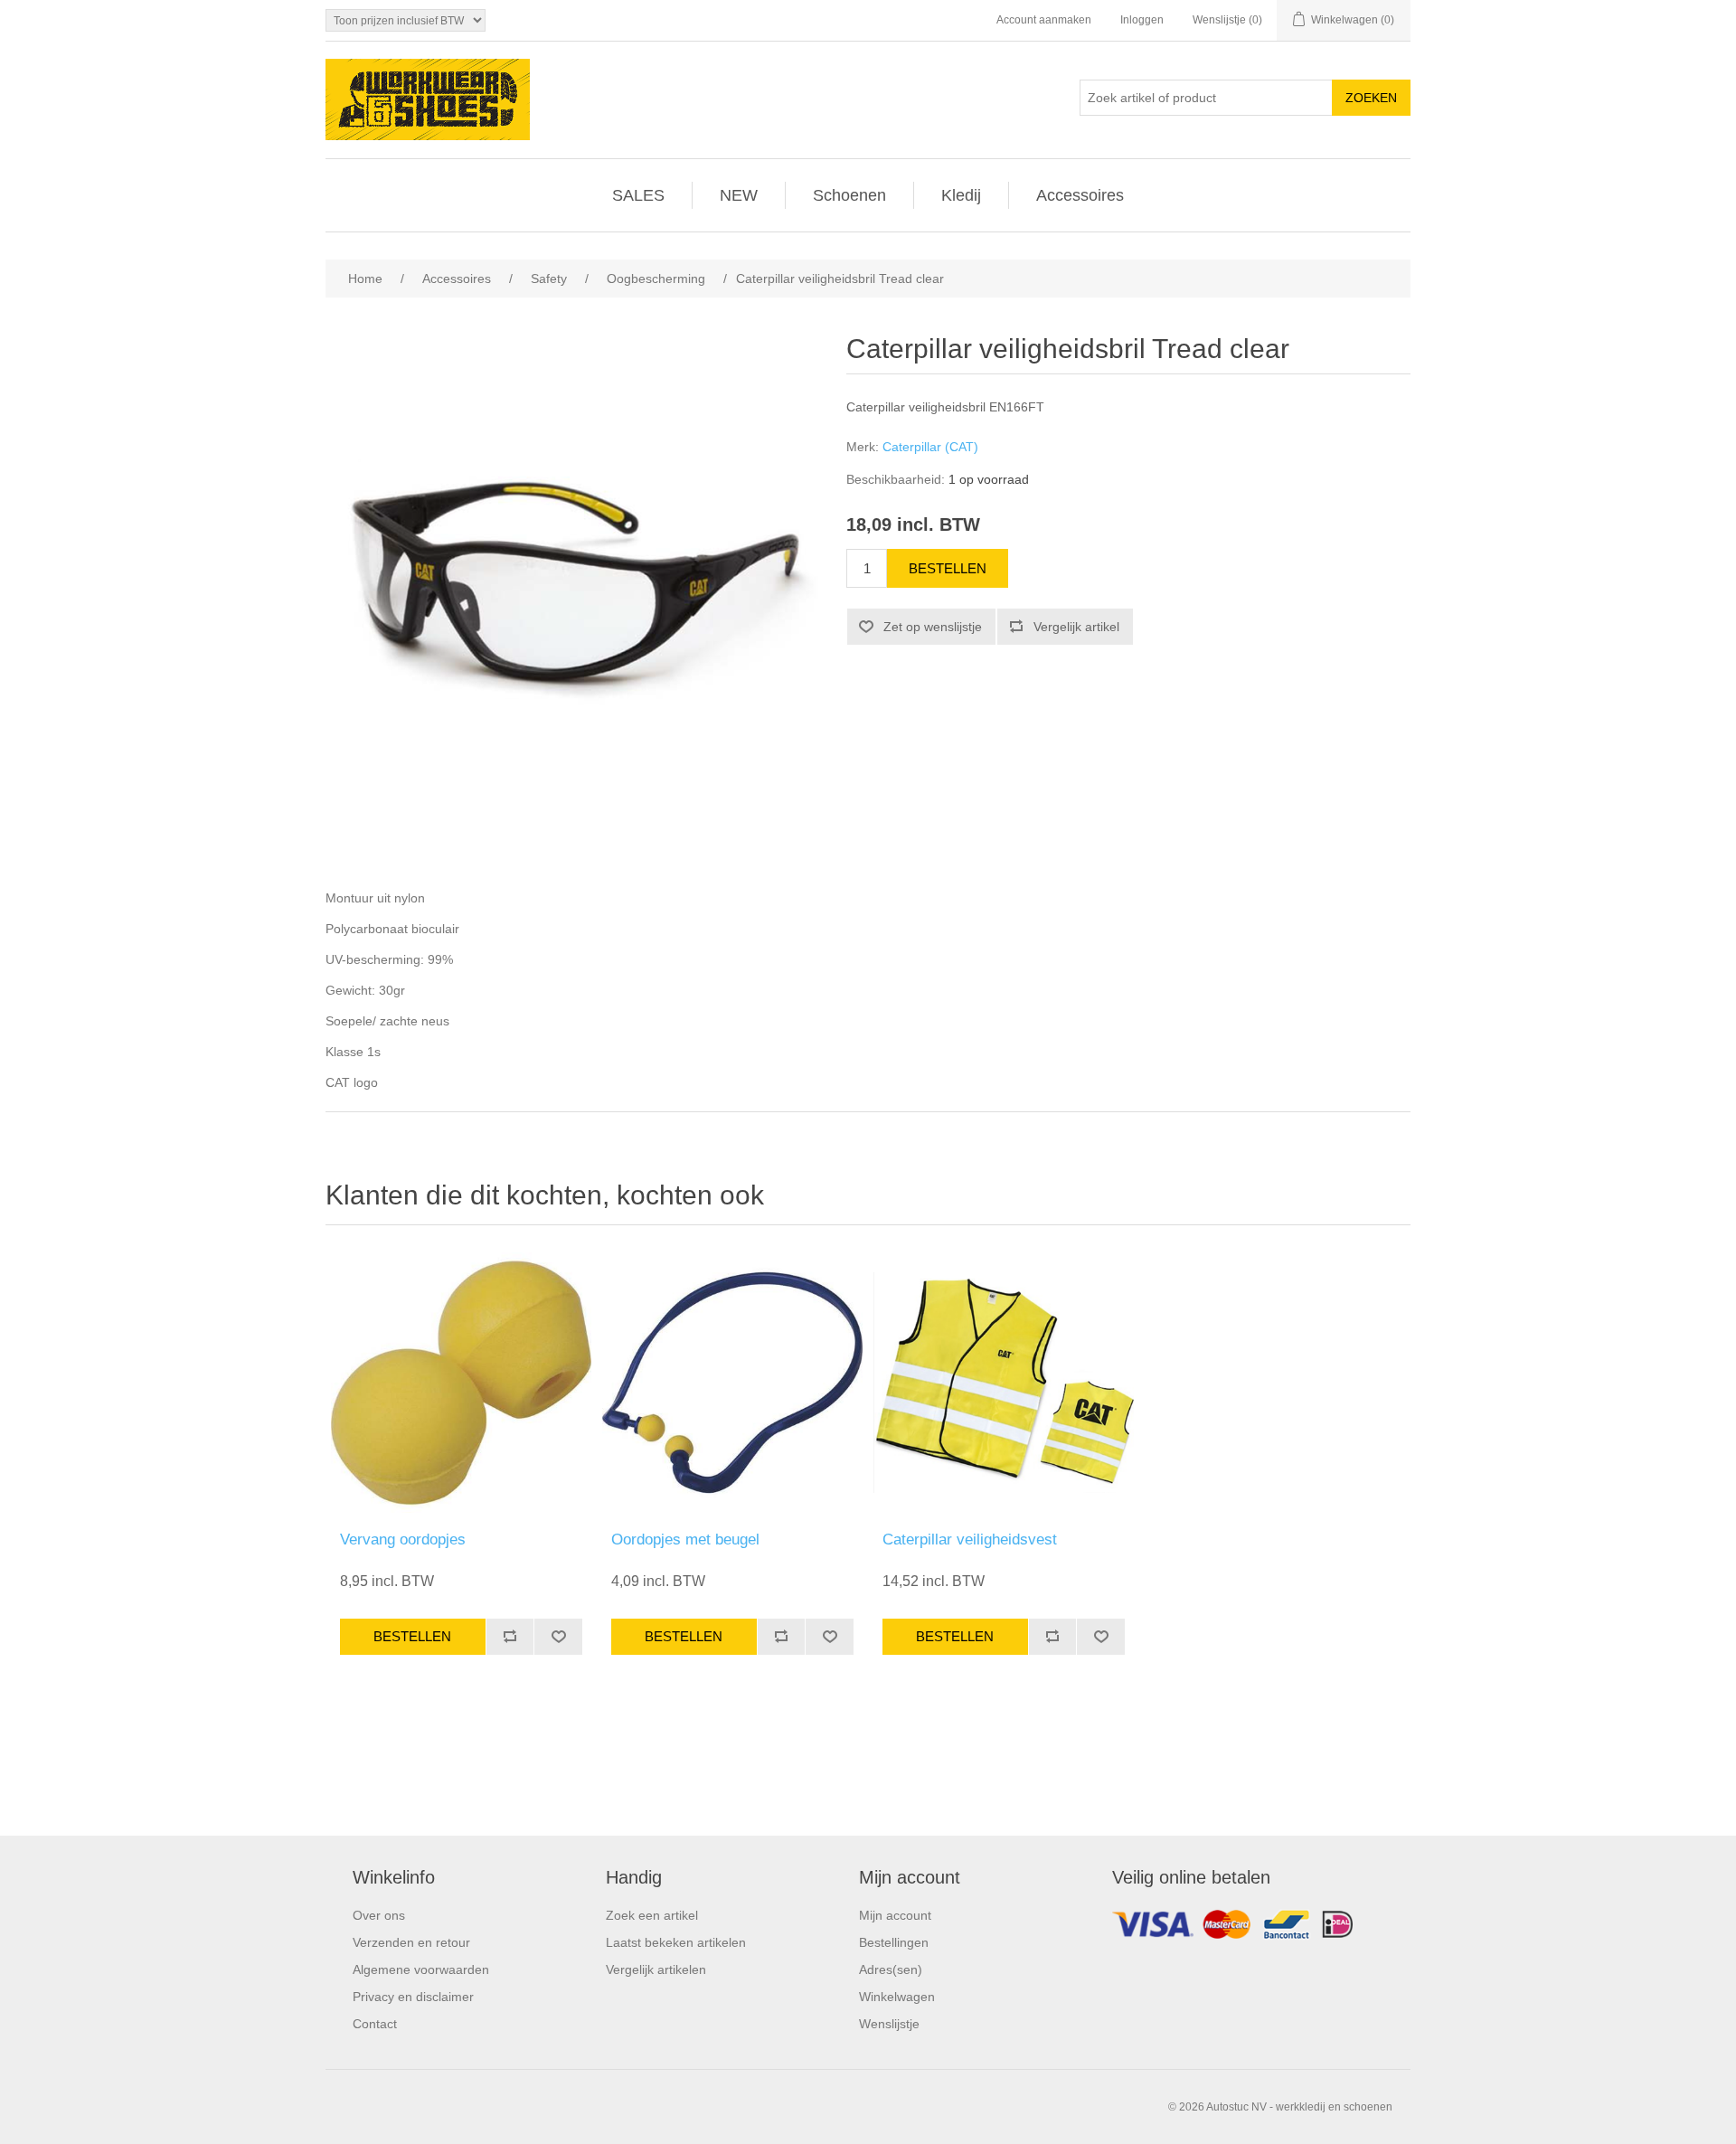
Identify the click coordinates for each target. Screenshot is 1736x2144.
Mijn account (895, 1915)
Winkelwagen (897, 1997)
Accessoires (1080, 195)
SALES (638, 195)
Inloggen (1142, 20)
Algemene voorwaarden (421, 1969)
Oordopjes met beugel (685, 1540)
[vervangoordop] (461, 1383)
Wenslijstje (889, 2024)
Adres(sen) (891, 1969)
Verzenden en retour (411, 1942)
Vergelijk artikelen (656, 1969)
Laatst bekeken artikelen (676, 1942)
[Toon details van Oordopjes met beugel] (732, 1383)
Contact (375, 2024)
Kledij (961, 195)
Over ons (379, 1915)
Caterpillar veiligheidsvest (970, 1540)
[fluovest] (1004, 1383)
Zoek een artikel (652, 1915)
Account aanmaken (1044, 20)
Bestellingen (894, 1942)
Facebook (1257, 1929)
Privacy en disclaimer (413, 1997)
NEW (739, 195)
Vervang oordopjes (403, 1540)
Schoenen (849, 195)
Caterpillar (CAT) (930, 447)
